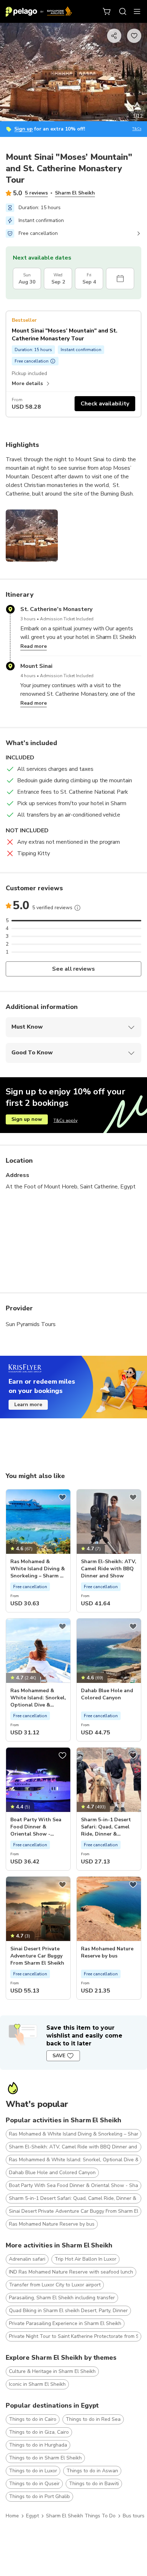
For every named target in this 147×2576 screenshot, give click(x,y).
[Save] (62, 1497)
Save (59, 2056)
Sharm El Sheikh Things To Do (81, 2516)
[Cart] (107, 11)
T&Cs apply (65, 1120)
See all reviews (74, 969)
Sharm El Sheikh (75, 193)
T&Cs (137, 129)
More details (27, 383)
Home (12, 2516)
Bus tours (134, 2516)
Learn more (28, 1405)
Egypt (32, 2516)
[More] (77, 908)
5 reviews (36, 193)
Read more (34, 646)
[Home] (39, 11)
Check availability (105, 404)
